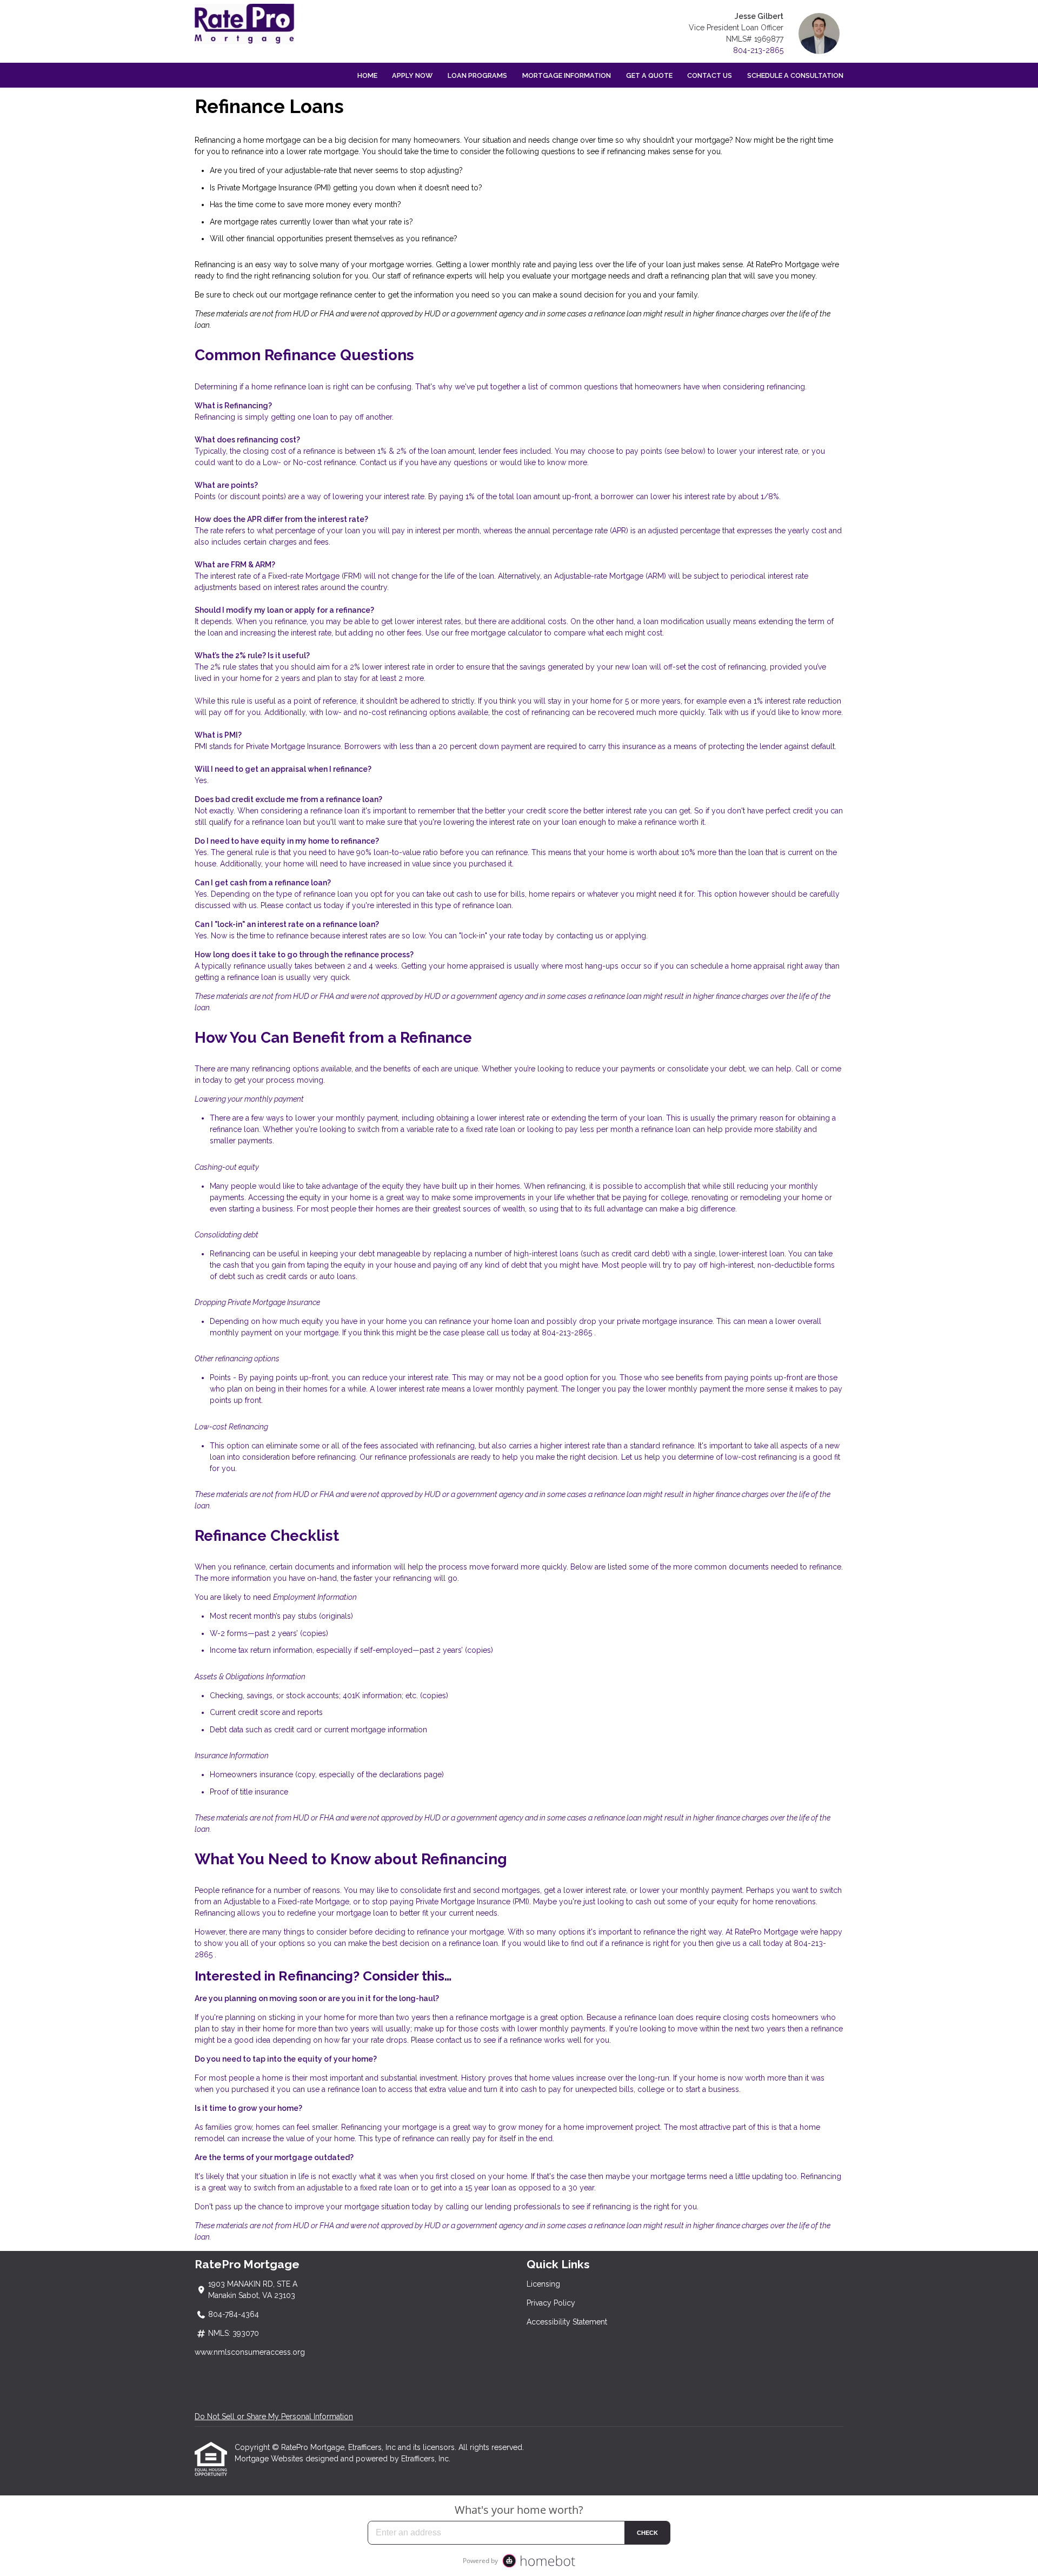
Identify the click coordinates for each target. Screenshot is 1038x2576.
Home (367, 75)
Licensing (543, 2284)
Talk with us (728, 712)
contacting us (580, 936)
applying (631, 936)
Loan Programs (477, 75)
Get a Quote (649, 75)
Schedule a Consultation (795, 75)
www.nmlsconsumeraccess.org (250, 2352)
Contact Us (710, 75)
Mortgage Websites (270, 2459)
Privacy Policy (551, 2303)
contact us (304, 905)
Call (802, 1069)
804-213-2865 (758, 50)
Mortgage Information (567, 75)
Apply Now (412, 75)
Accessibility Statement (567, 2322)
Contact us (378, 462)
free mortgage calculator (499, 633)
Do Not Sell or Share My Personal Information (274, 2416)
